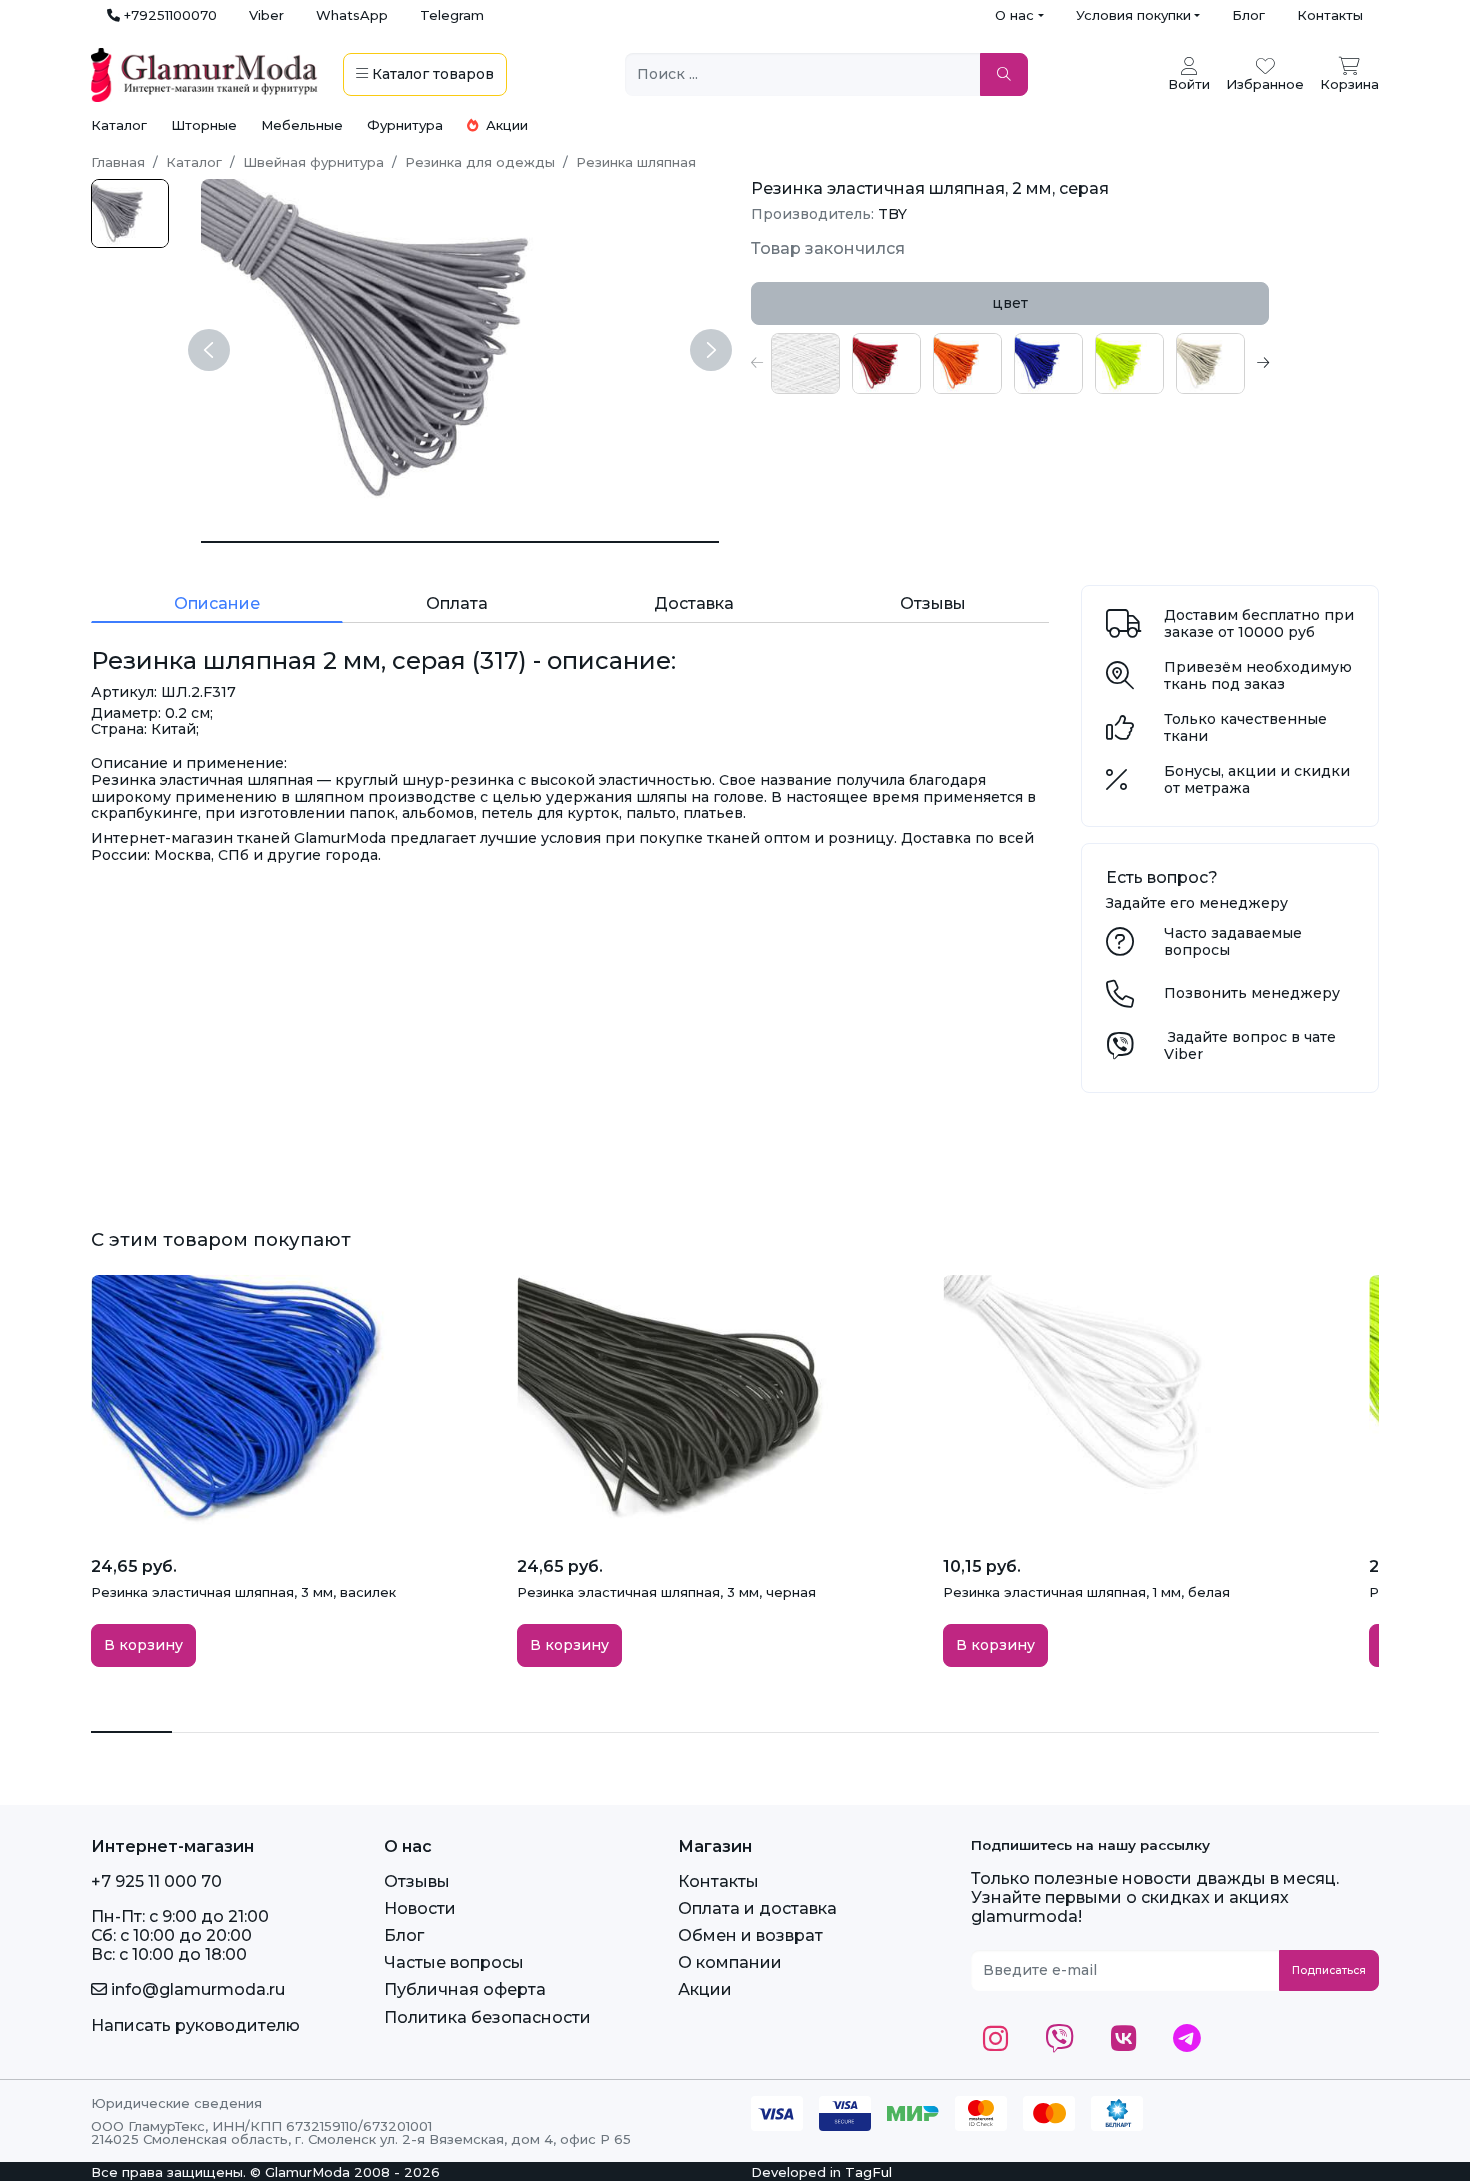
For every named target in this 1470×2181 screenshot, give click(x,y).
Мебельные (302, 125)
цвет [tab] (1010, 303)
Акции (505, 125)
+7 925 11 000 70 (156, 1881)
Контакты (1330, 15)
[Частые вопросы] (1120, 947)
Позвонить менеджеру (1252, 993)
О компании (730, 1962)
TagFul (868, 2172)
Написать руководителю (195, 2025)
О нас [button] (1014, 15)
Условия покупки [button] (1133, 15)
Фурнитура (405, 125)
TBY (892, 214)
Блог (1248, 15)
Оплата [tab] (457, 603)
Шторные (204, 125)
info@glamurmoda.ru (196, 1989)
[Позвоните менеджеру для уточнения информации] (1120, 999)
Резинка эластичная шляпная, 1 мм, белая (1086, 1592)
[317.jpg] (130, 213)
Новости (420, 1908)
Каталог (119, 125)
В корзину (143, 1645)
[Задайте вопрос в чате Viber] (1120, 1051)
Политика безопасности (487, 2017)
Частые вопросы (454, 1962)
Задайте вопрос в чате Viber (1250, 1045)
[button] (757, 363)
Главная (118, 162)
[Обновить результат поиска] (1004, 74)
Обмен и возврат (750, 1935)
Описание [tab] (217, 603)
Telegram (452, 15)
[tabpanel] (1010, 363)
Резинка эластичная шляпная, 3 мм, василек (243, 1592)
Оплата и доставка (757, 1908)
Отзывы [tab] (933, 603)
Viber (266, 15)
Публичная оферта (465, 1989)
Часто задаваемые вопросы (1233, 941)
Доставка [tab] (694, 603)
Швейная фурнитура (313, 162)
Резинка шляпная (636, 162)
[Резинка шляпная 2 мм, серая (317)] (460, 542)
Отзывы (417, 1881)
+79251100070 (168, 15)
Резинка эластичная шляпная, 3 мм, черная (666, 1592)
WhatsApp (352, 15)
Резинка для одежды (480, 162)
